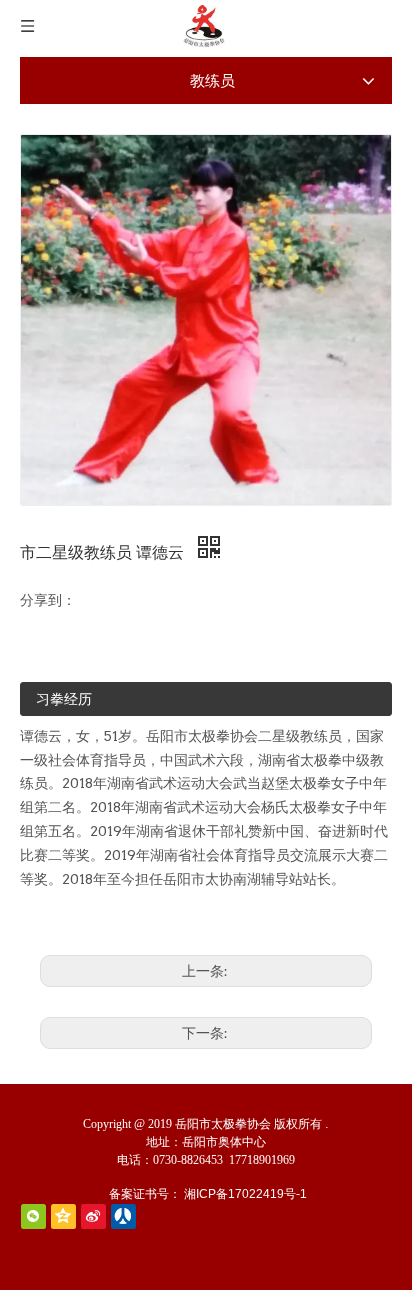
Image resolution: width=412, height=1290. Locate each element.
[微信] (33, 1216)
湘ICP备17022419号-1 (245, 1194)
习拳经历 (64, 699)
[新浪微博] (93, 1216)
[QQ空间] (63, 1216)
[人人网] (123, 1216)
